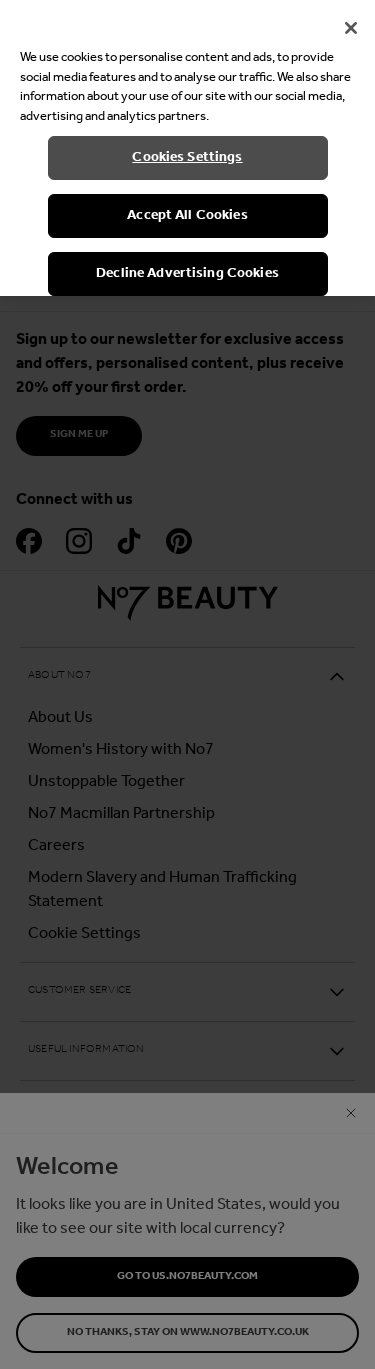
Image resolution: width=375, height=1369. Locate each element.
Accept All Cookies (187, 215)
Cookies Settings (187, 157)
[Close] (351, 28)
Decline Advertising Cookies (187, 273)
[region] (187, 148)
